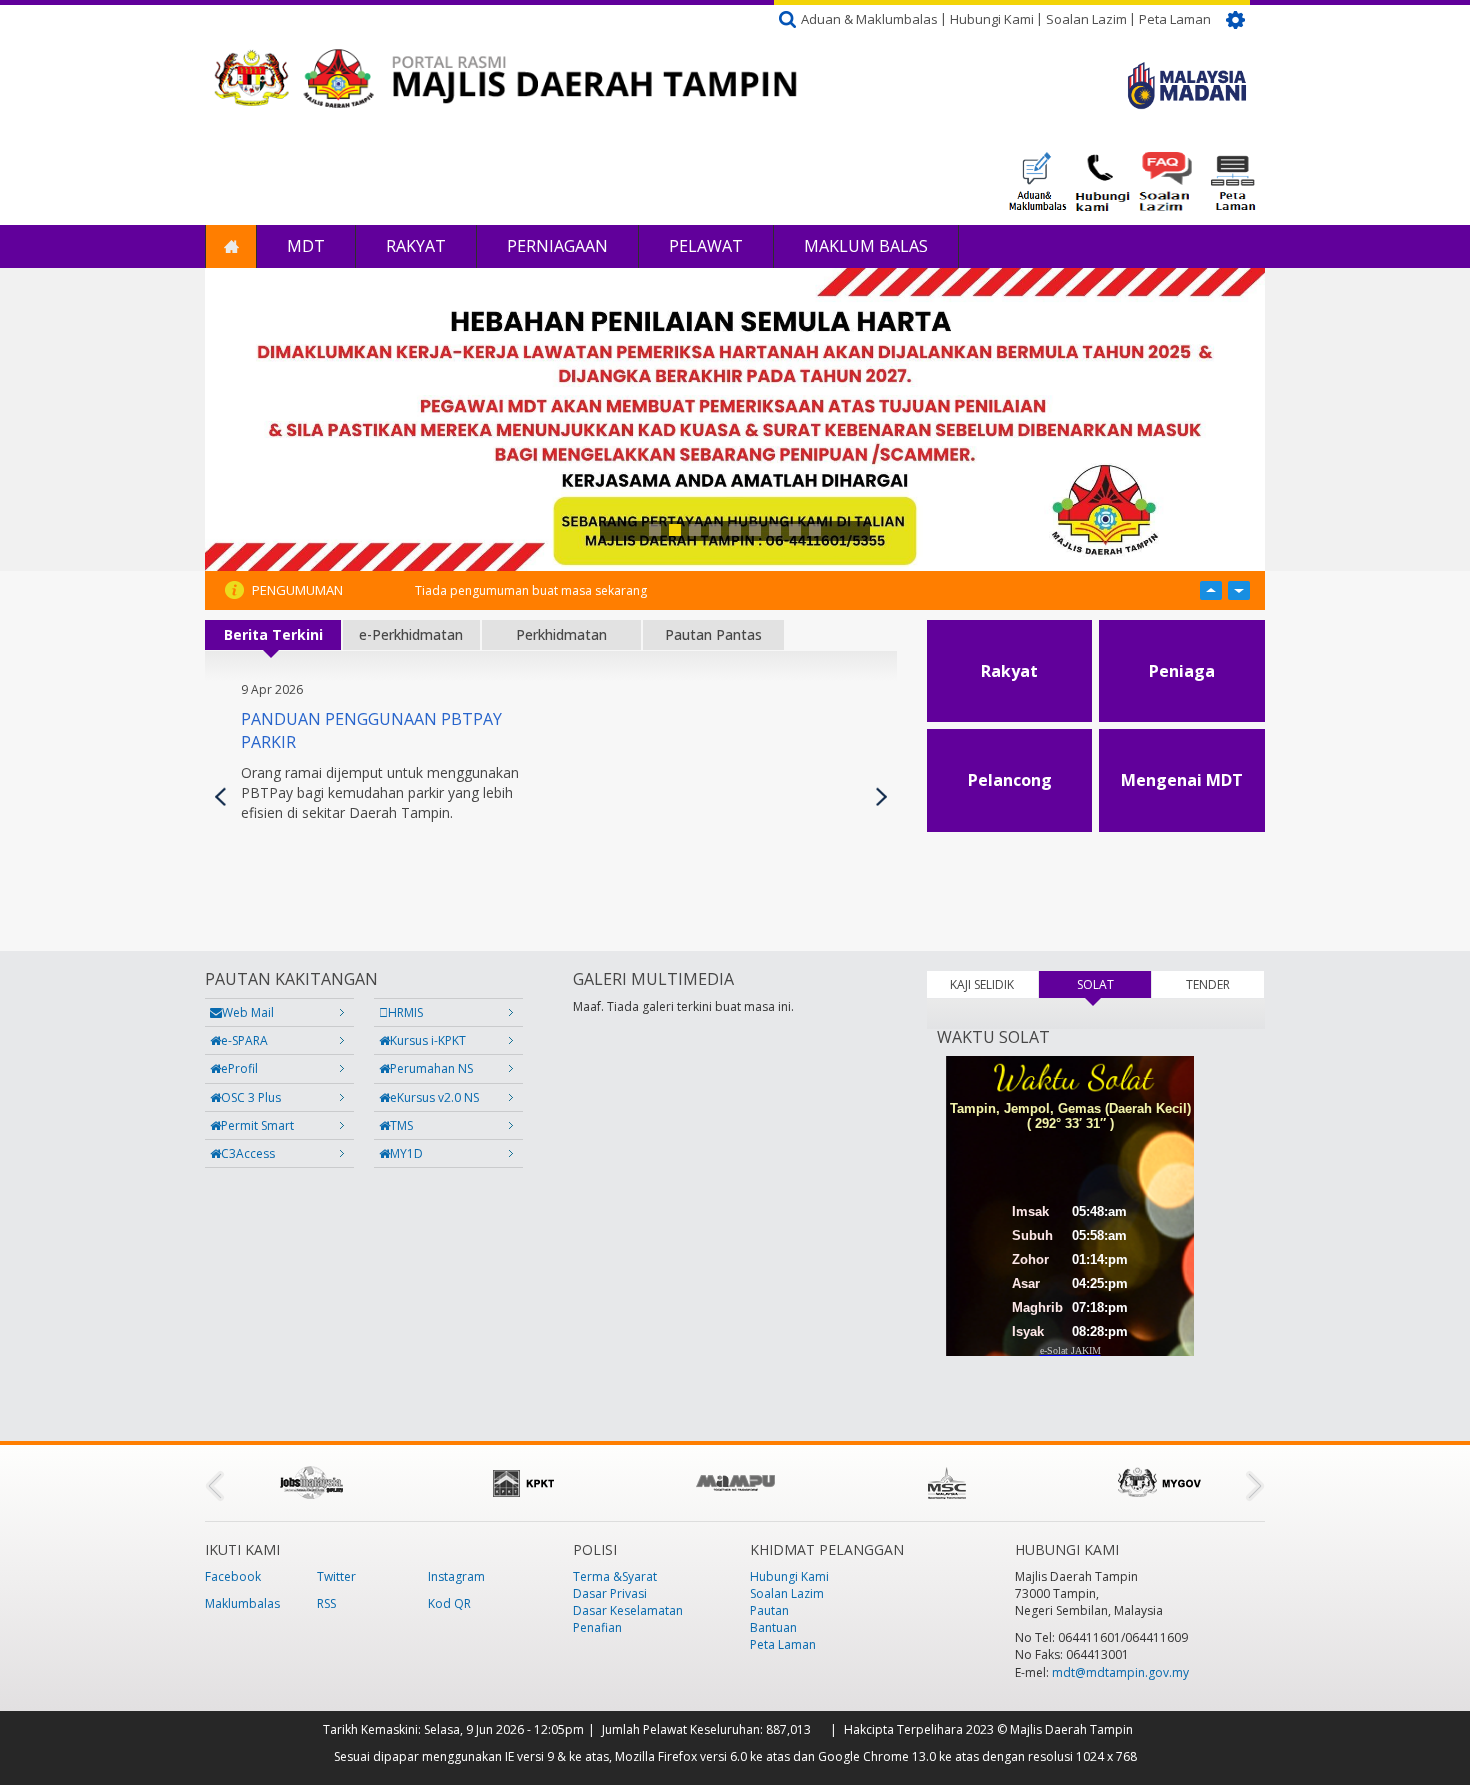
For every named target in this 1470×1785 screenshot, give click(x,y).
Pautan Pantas (713, 634)
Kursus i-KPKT (428, 1040)
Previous (220, 796)
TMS (401, 1125)
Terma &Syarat (615, 1576)
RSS (326, 1603)
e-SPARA (244, 1040)
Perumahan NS (431, 1068)
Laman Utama (231, 246)
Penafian (597, 1627)
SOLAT (1114, 984)
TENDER (1208, 984)
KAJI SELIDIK (982, 984)
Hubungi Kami (992, 19)
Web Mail (248, 1012)
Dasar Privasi (610, 1593)
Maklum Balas (866, 246)
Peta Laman (1175, 19)
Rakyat (416, 246)
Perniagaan (557, 246)
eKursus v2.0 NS (434, 1097)
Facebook (233, 1576)
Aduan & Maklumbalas (869, 19)
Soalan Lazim (1086, 19)
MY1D (406, 1153)
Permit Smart (257, 1125)
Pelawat (706, 246)
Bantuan (773, 1627)
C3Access (248, 1153)
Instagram (456, 1576)
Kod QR (449, 1603)
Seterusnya (881, 796)
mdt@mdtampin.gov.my (1120, 1672)
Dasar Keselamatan (628, 1610)
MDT (306, 246)
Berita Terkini (273, 634)
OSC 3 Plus (251, 1097)
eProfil (239, 1068)
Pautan (769, 1610)
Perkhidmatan (561, 634)
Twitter (336, 1576)
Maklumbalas (242, 1603)
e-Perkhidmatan (411, 634)
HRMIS (405, 1012)
